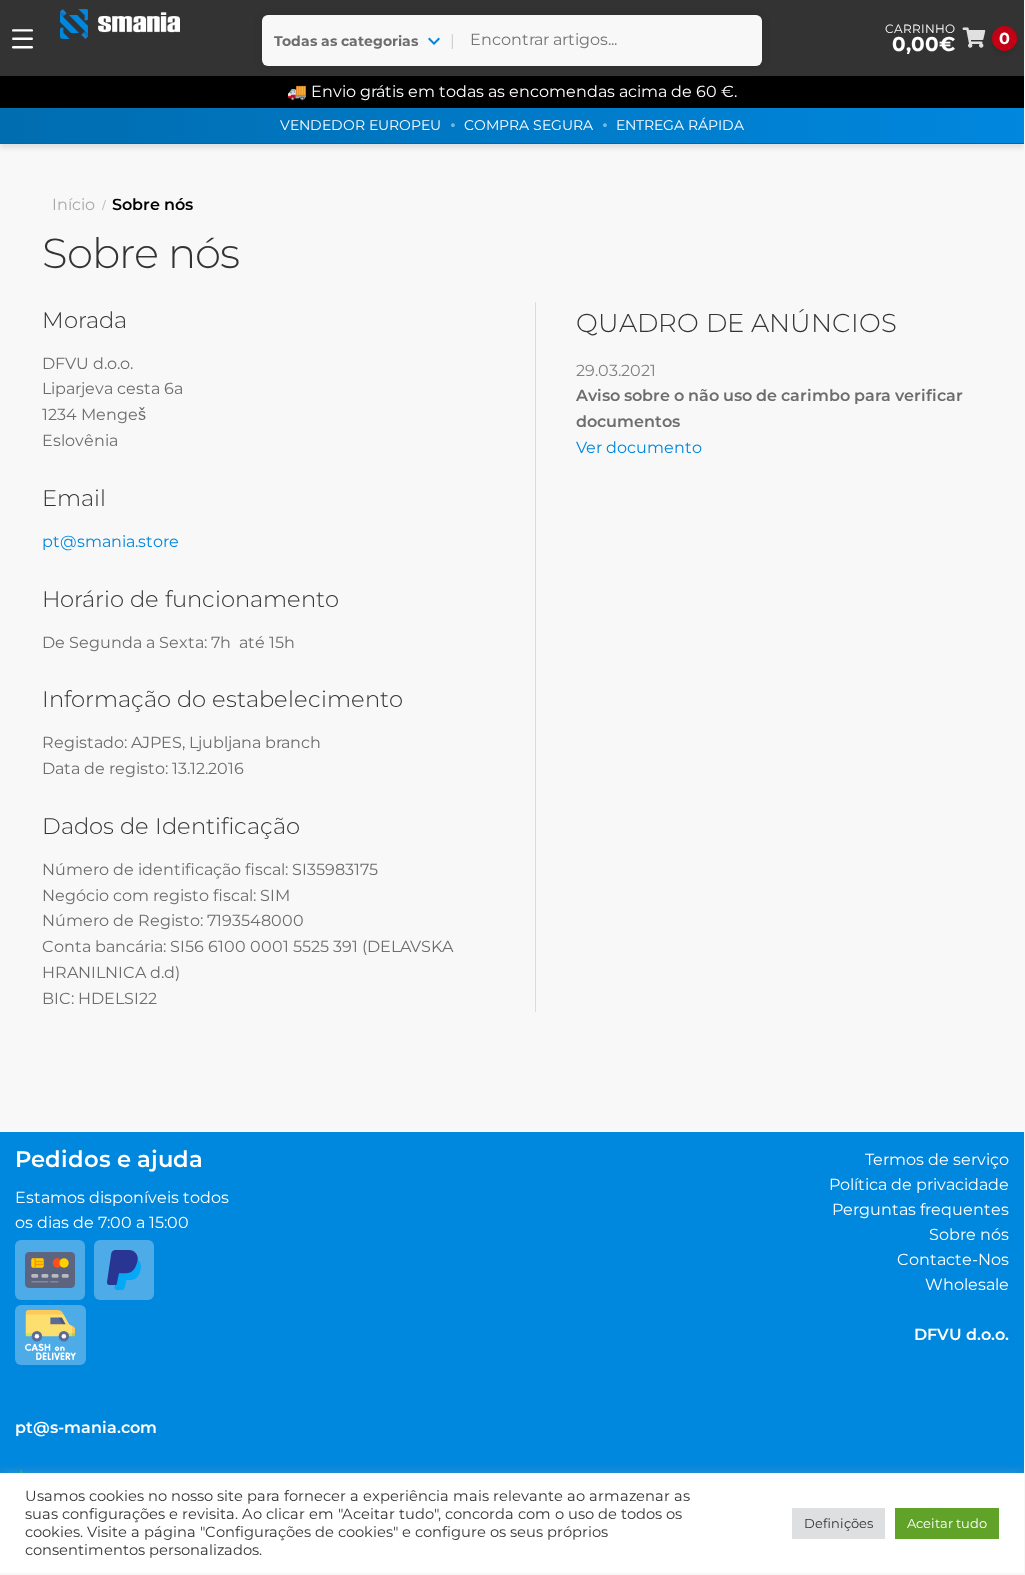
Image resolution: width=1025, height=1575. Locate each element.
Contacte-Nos (953, 1259)
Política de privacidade (919, 1184)
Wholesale (967, 1284)
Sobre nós (969, 1234)
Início (73, 204)
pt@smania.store (110, 541)
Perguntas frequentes (920, 1209)
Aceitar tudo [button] (947, 1523)
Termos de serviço (937, 1159)
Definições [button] (838, 1523)
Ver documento (639, 447)
